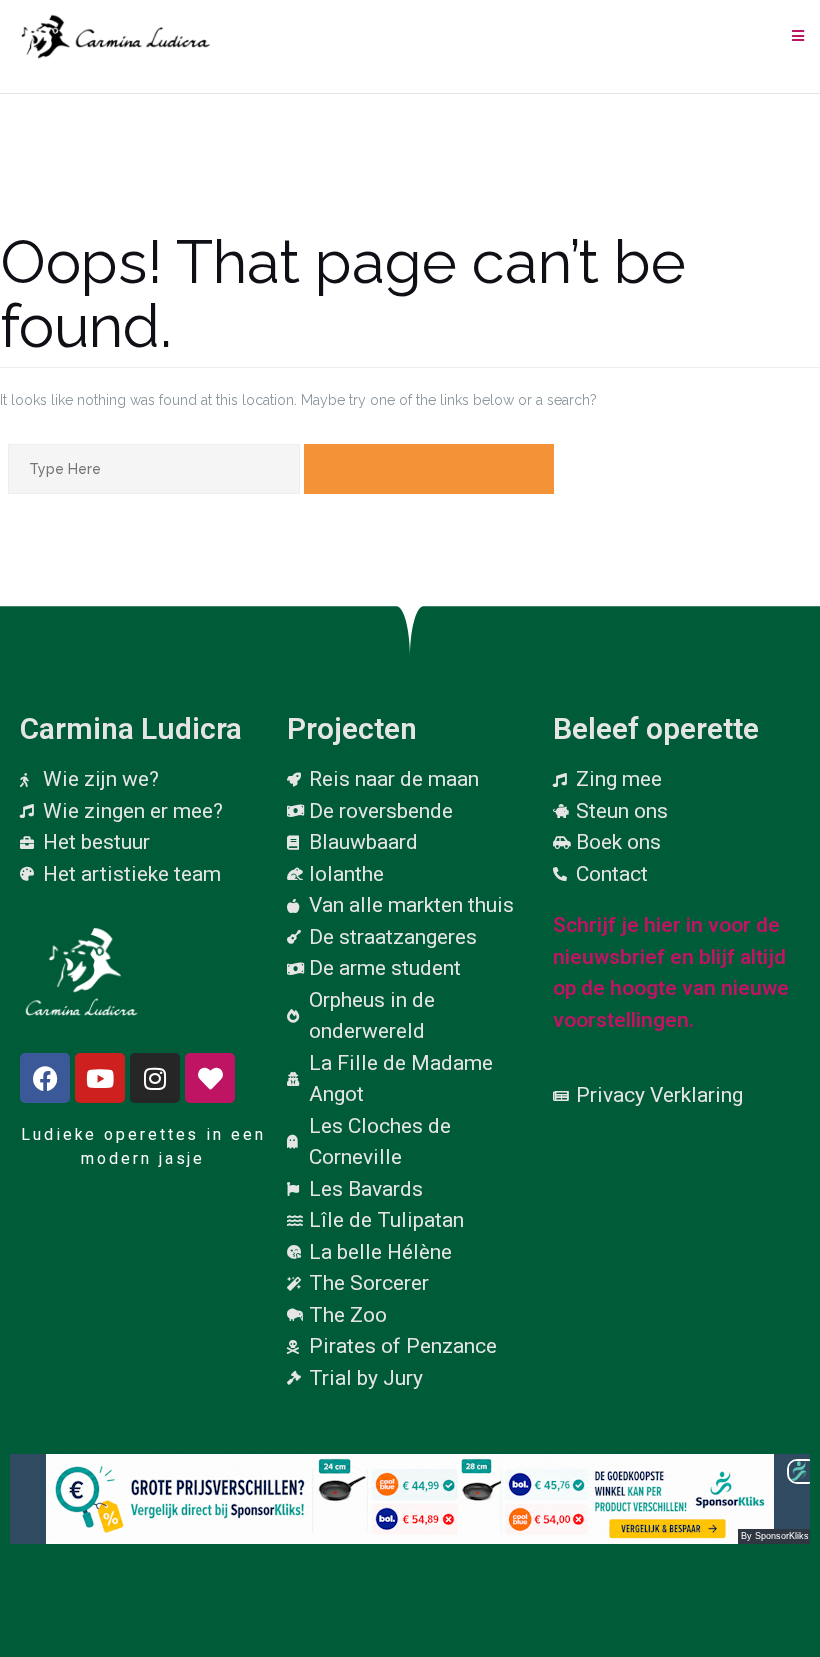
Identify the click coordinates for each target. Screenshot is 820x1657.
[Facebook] (45, 1078)
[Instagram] (155, 1078)
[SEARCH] (429, 469)
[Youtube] (100, 1078)
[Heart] (210, 1078)
